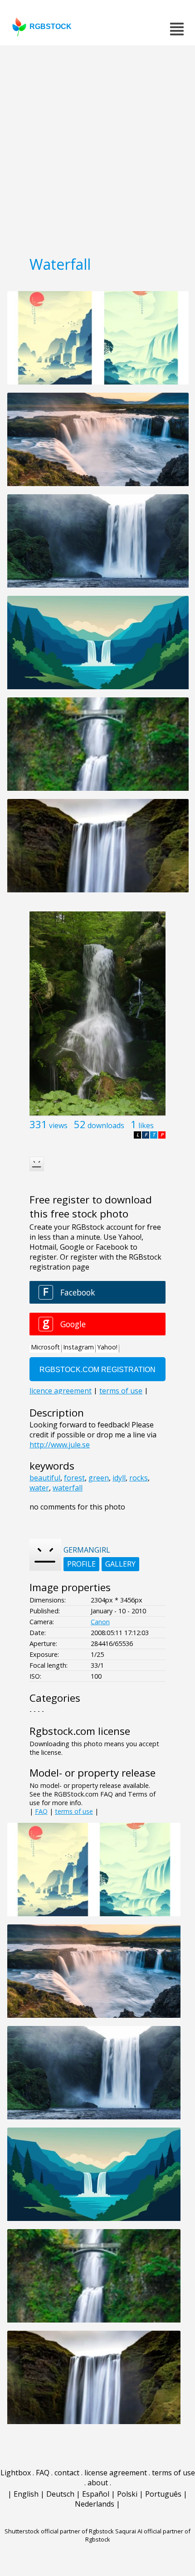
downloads (106, 1125)
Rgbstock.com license (80, 1731)
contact (67, 2473)
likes (146, 1125)
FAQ (41, 1811)
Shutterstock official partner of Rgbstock (59, 2531)
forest (74, 1478)
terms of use (74, 1811)
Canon (100, 1622)
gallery (120, 1564)
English (26, 2494)
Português (163, 2494)
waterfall (68, 1488)
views (58, 1125)
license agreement (116, 2473)
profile (81, 1564)
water (39, 1488)
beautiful (45, 1478)
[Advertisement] (97, 147)
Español (96, 2494)
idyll (119, 1478)
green (99, 1478)
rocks (139, 1478)
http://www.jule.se (60, 1445)
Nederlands (95, 2504)
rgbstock (51, 27)
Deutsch (60, 2494)
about (98, 2483)
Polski (127, 2494)
